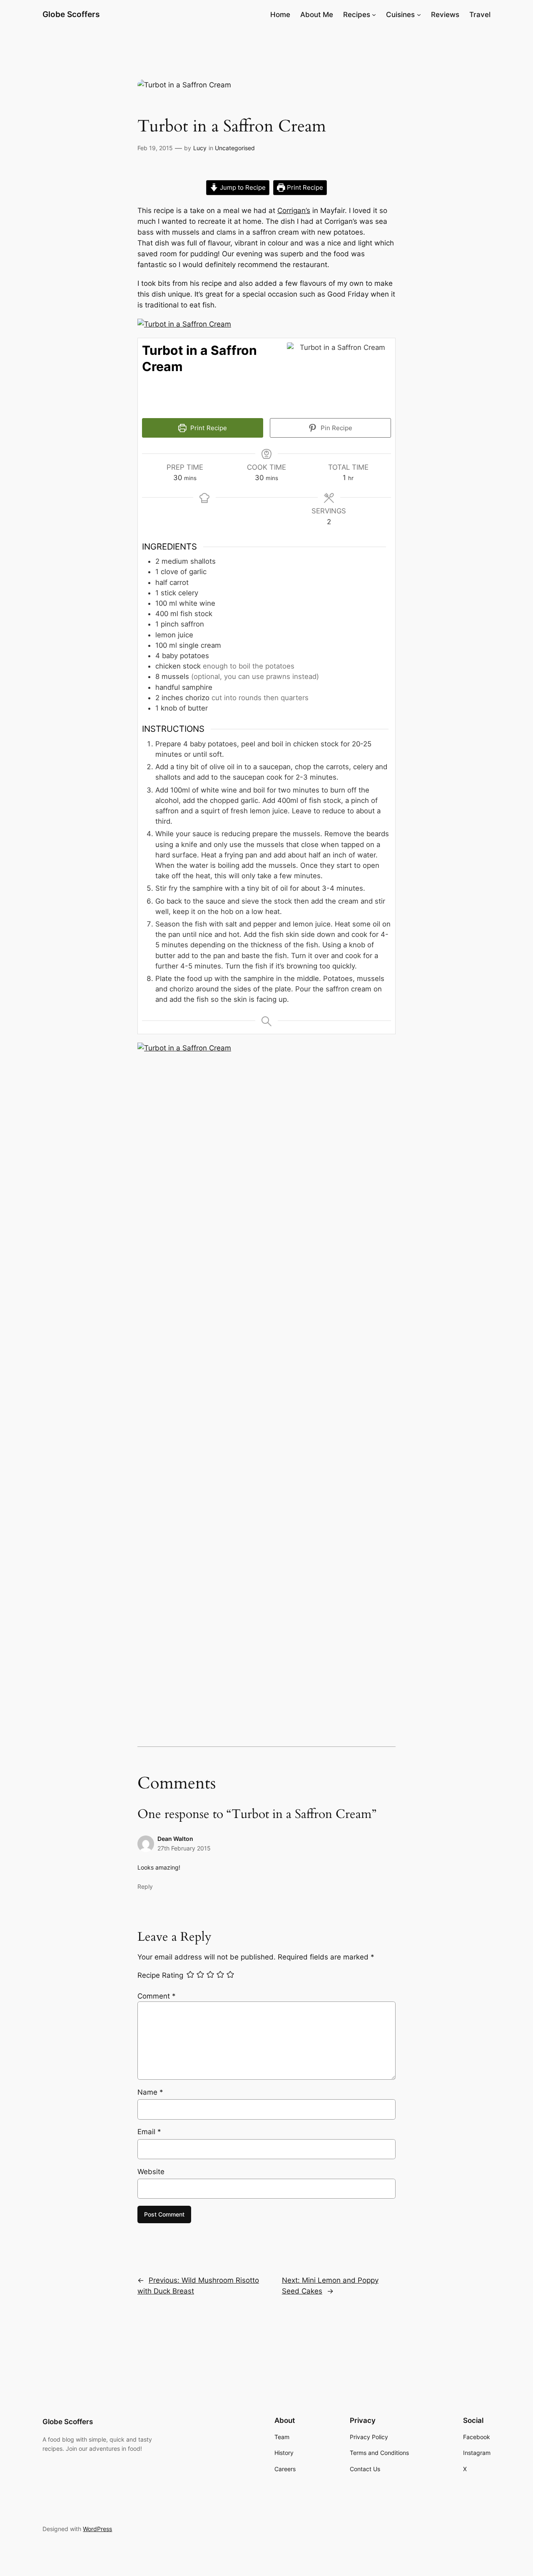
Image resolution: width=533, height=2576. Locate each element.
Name (150, 2092)
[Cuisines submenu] (419, 15)
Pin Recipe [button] (336, 428)
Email (149, 2132)
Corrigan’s (294, 211)
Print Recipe (304, 187)
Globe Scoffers (71, 14)
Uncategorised (235, 148)
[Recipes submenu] (374, 15)
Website (151, 2172)
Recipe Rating (160, 1975)
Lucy (200, 148)
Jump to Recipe (242, 187)
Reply (145, 1886)
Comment (157, 1996)
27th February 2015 (184, 1848)
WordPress (97, 2529)
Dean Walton (175, 1839)
